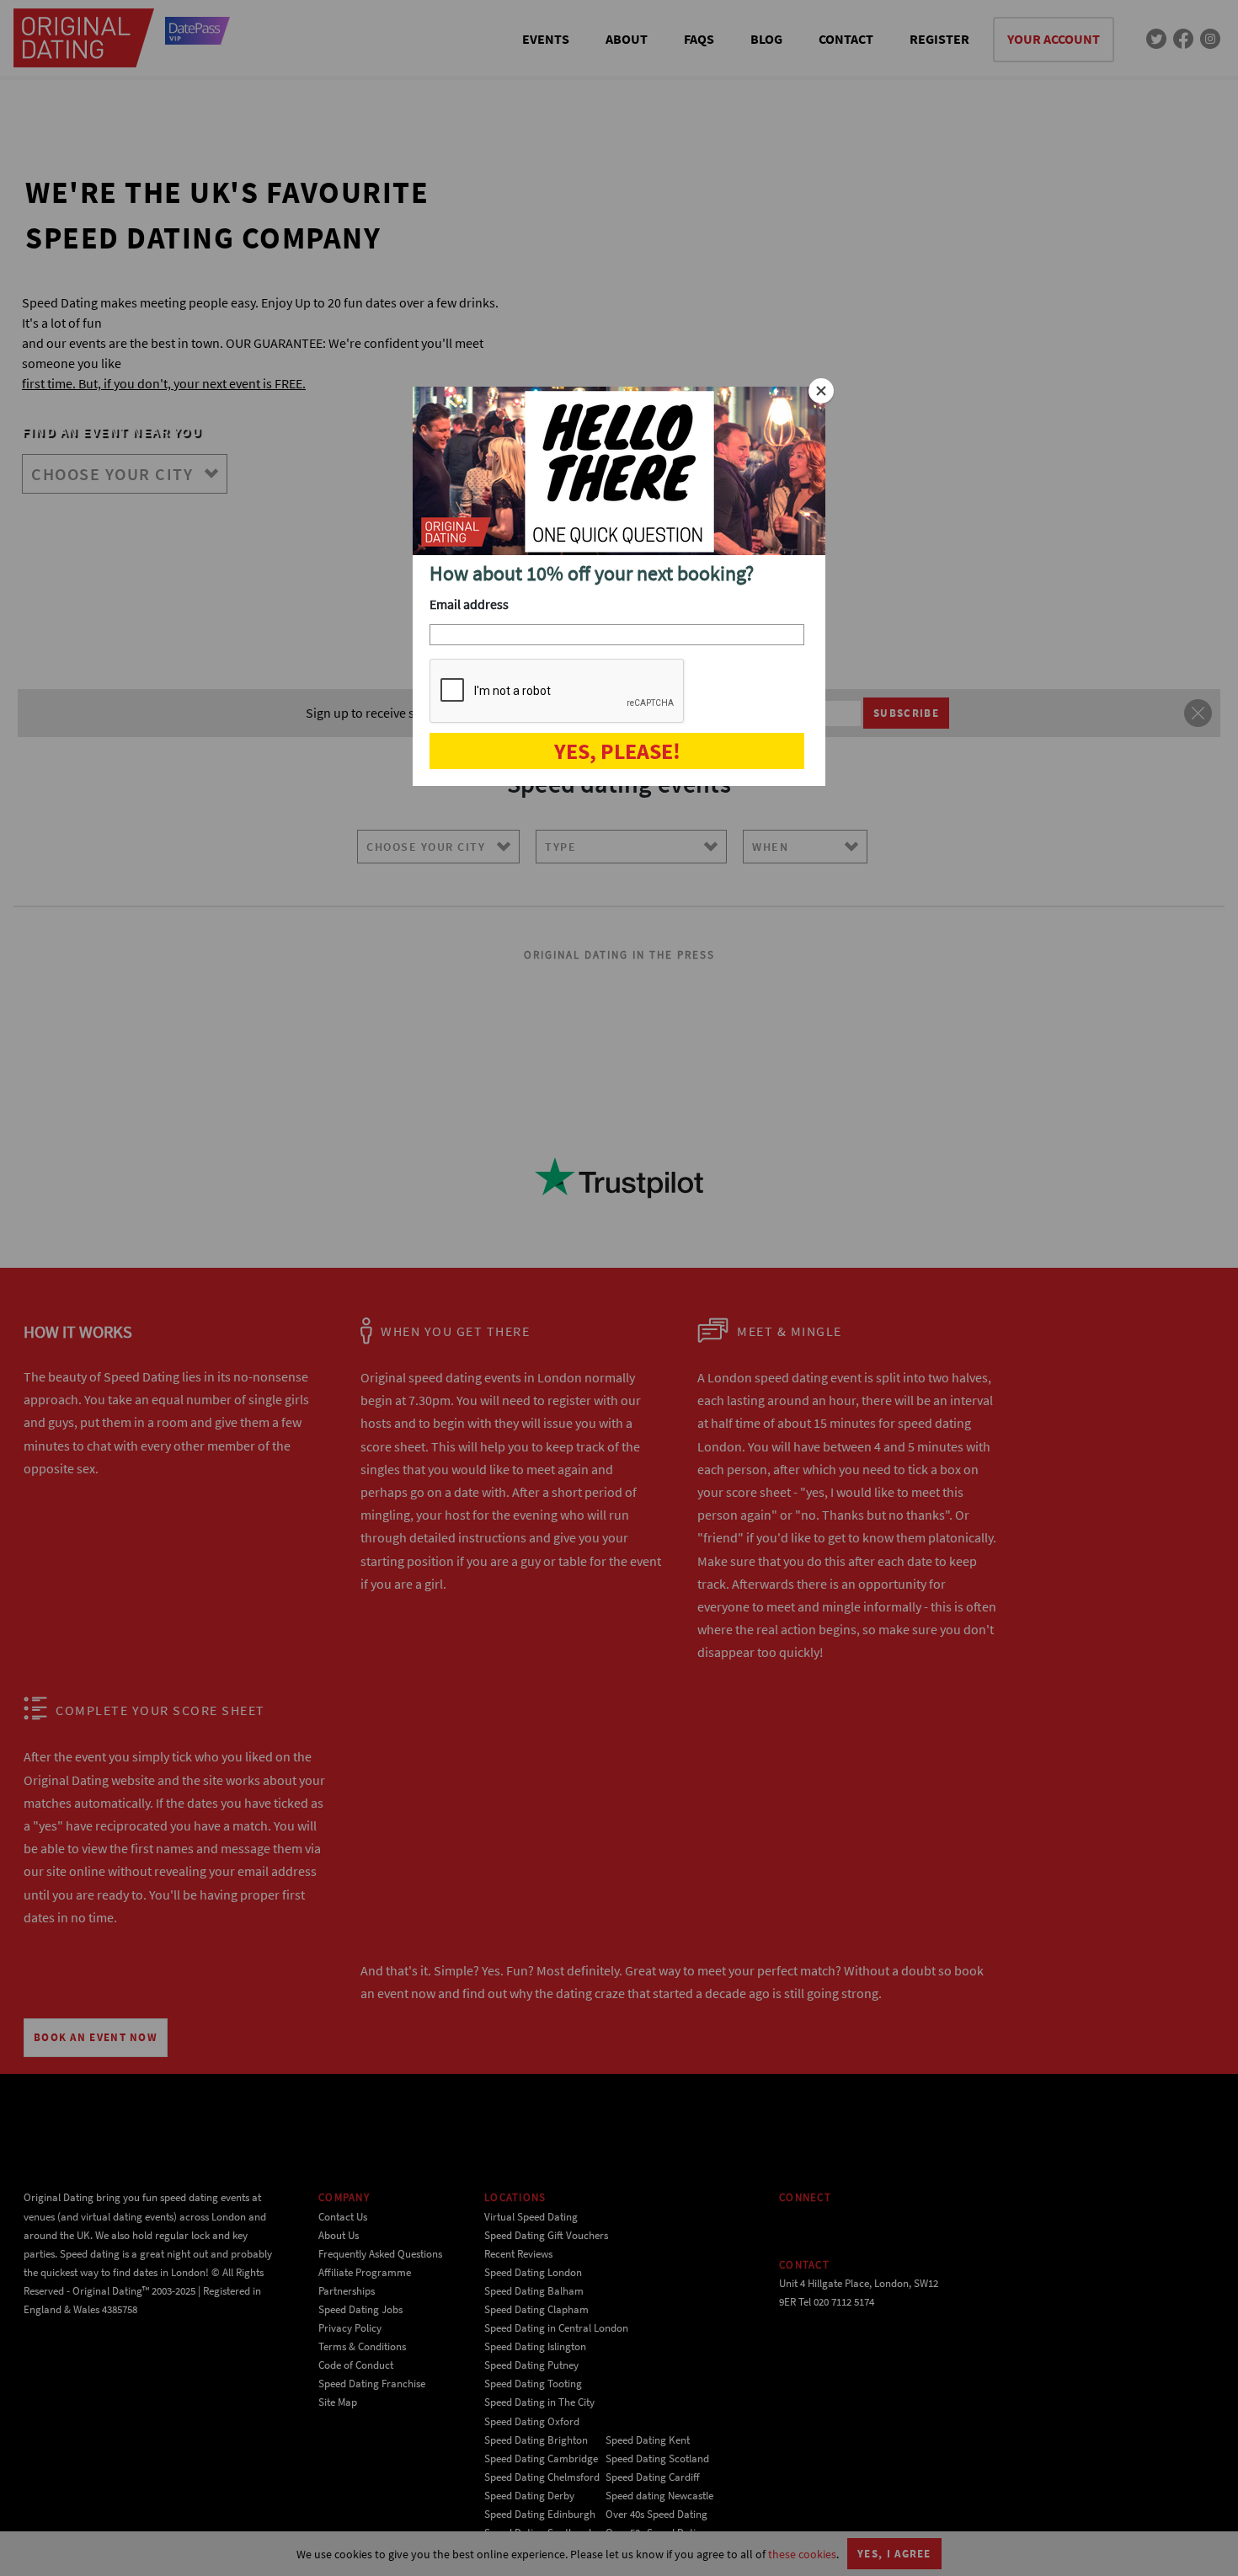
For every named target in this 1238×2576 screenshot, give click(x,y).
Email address (469, 604)
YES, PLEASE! (617, 751)
